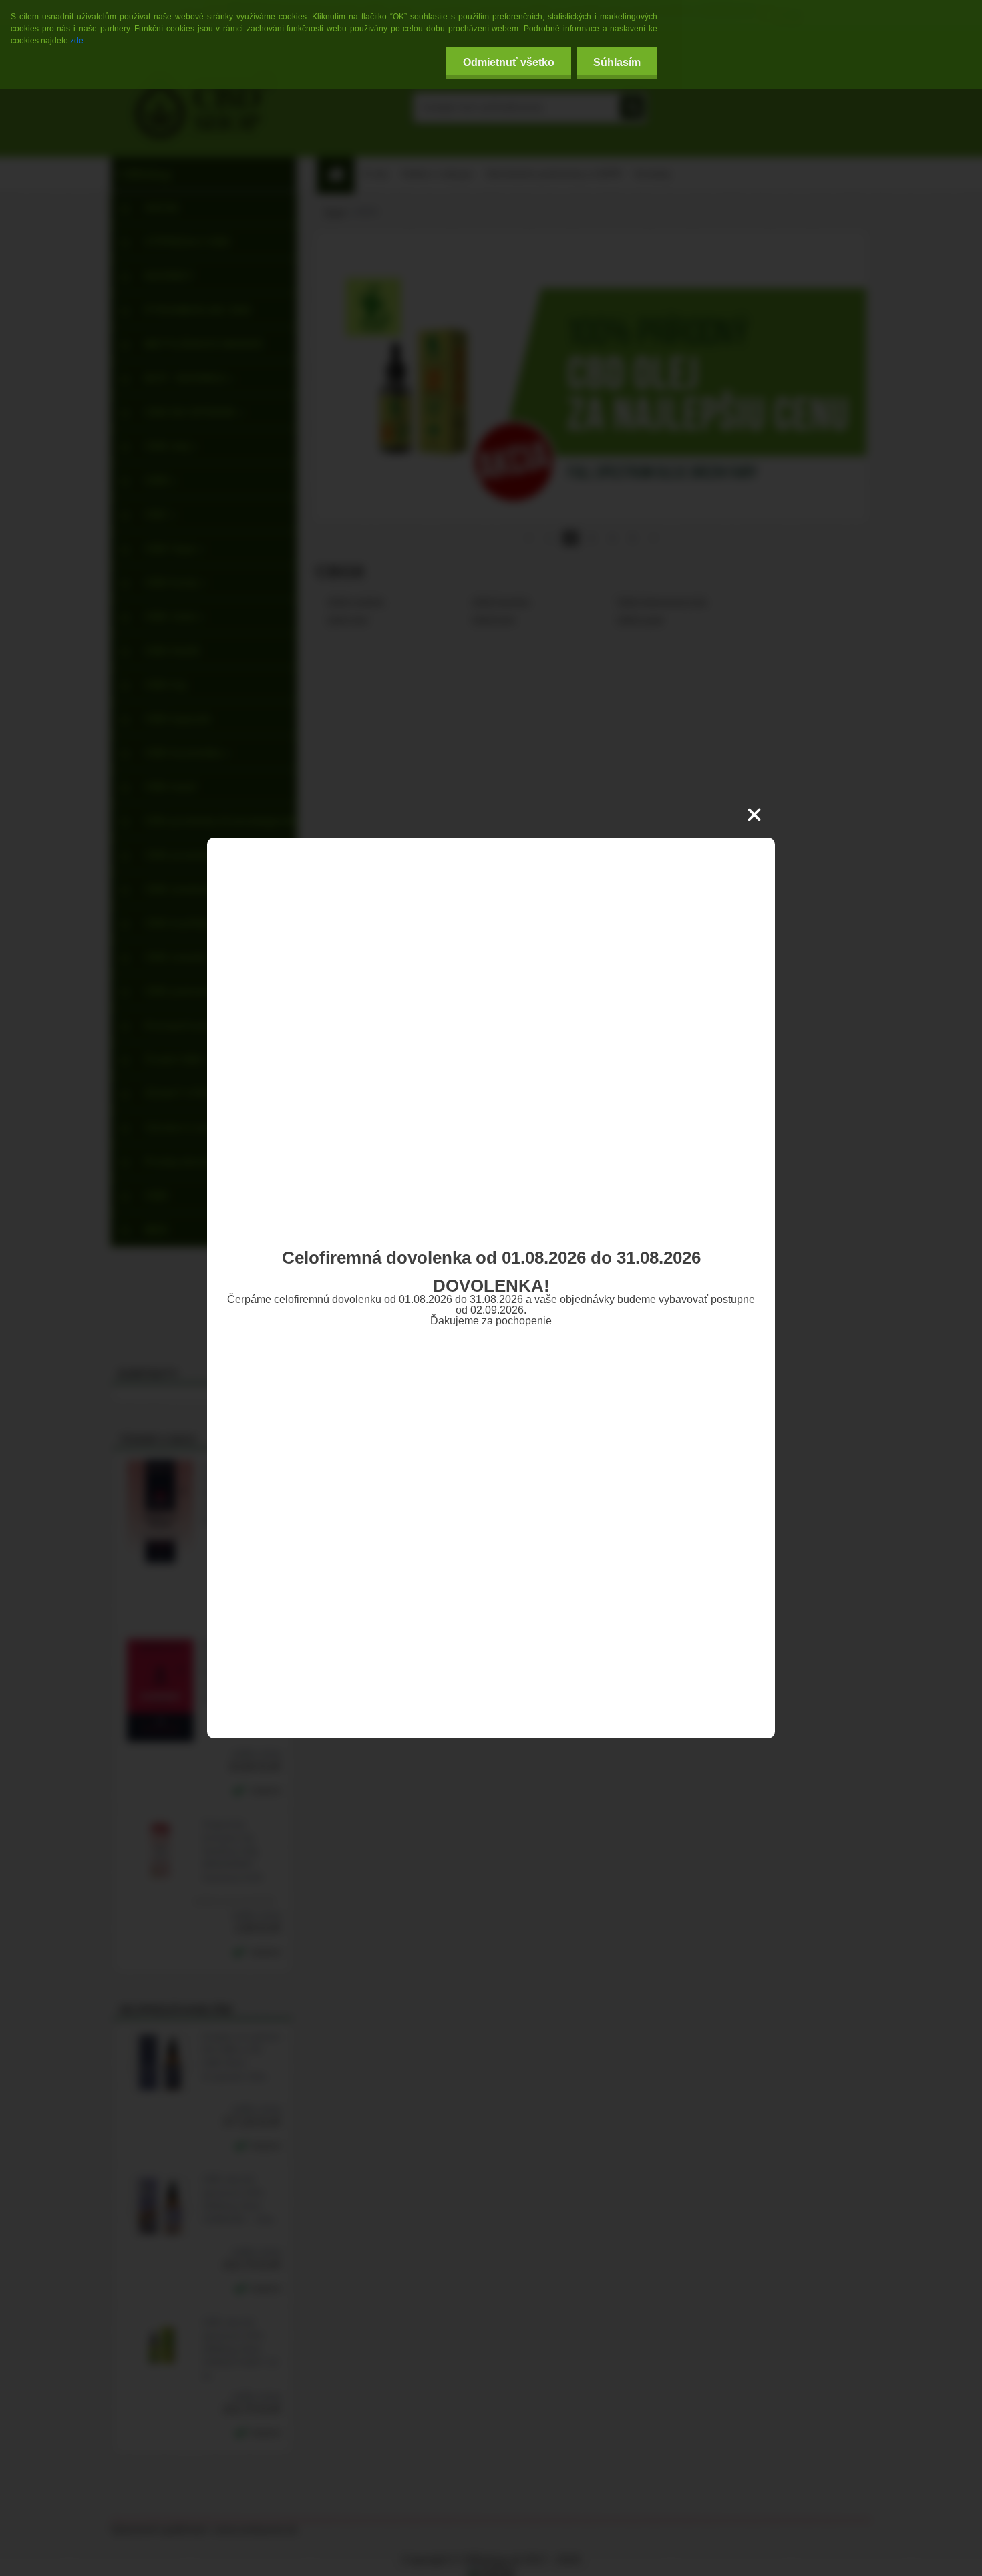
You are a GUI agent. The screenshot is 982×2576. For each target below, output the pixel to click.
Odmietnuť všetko (509, 62)
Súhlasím (617, 62)
